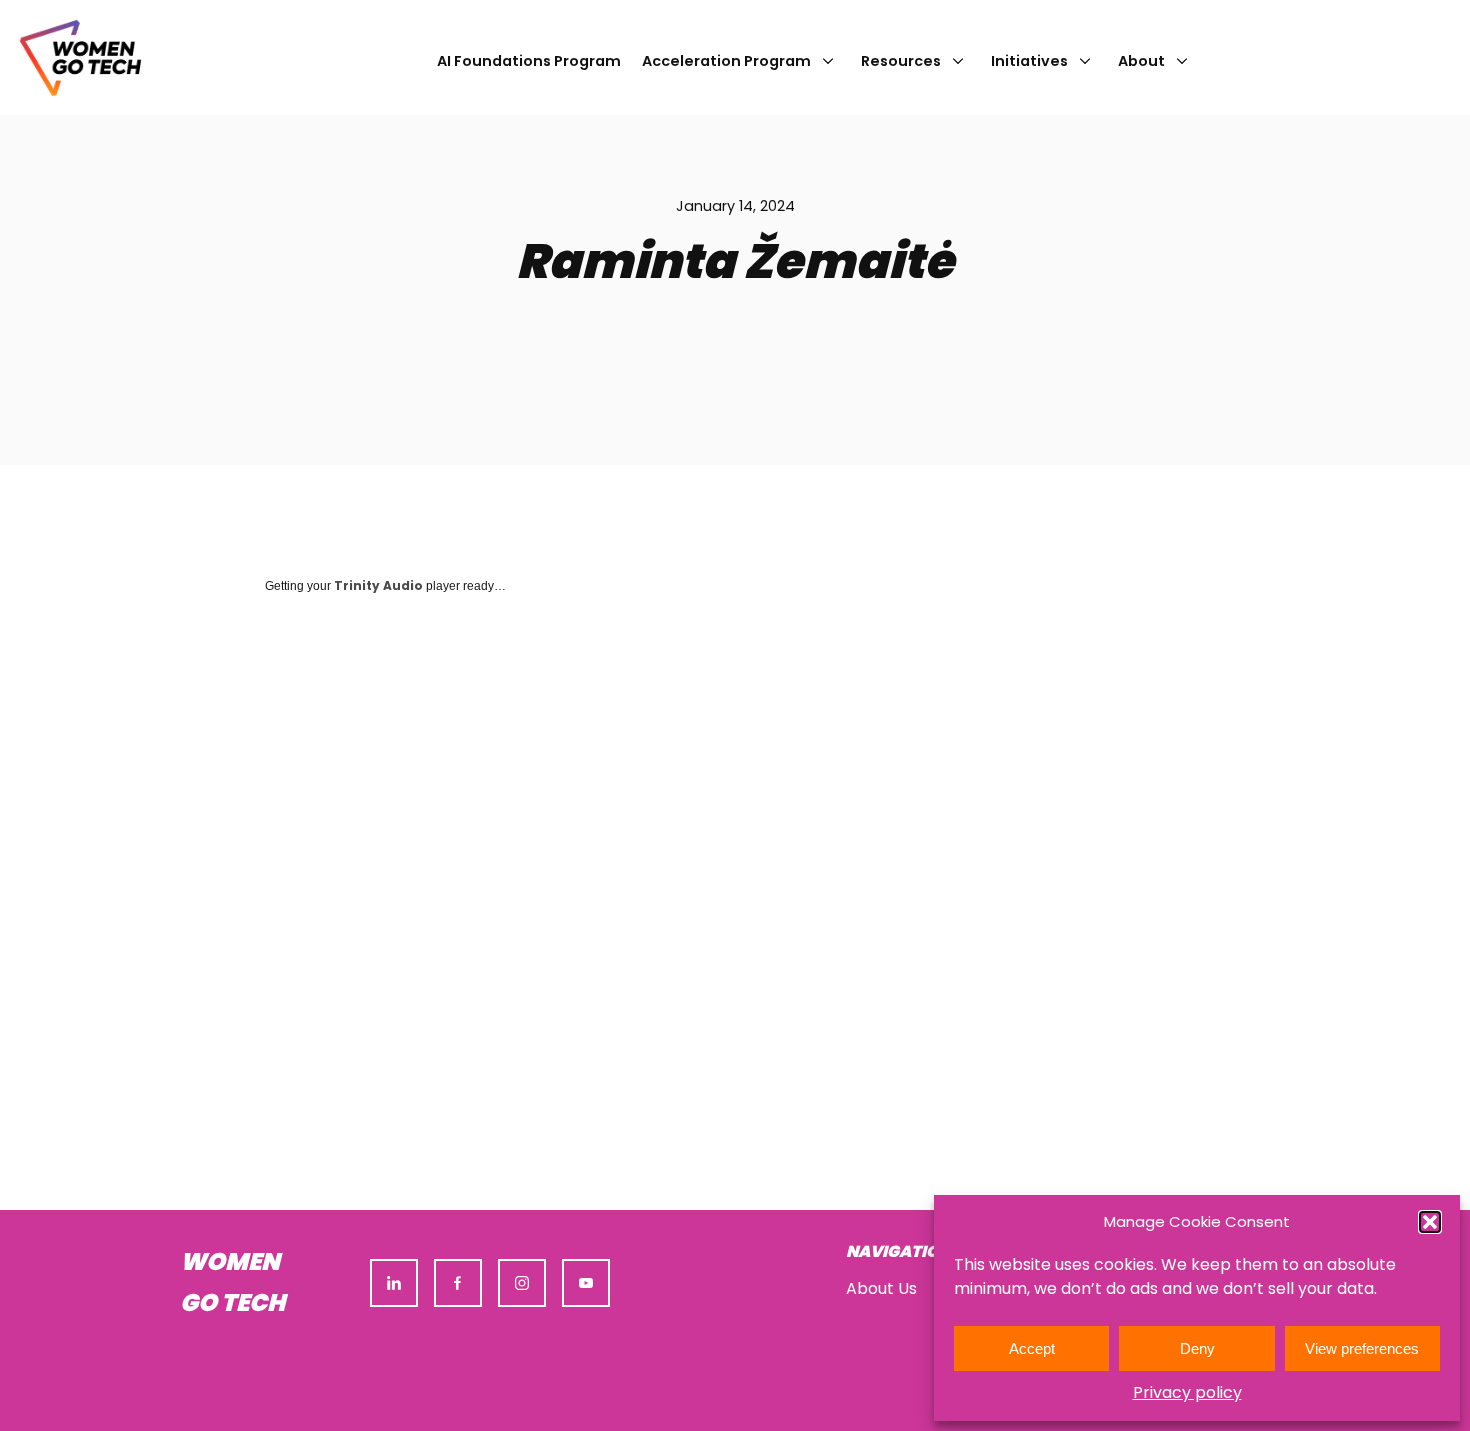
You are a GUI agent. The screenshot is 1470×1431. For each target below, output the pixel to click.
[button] (1430, 1222)
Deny (1197, 1348)
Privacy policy (1187, 1392)
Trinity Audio (378, 585)
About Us (881, 1288)
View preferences (1362, 1348)
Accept (1032, 1348)
